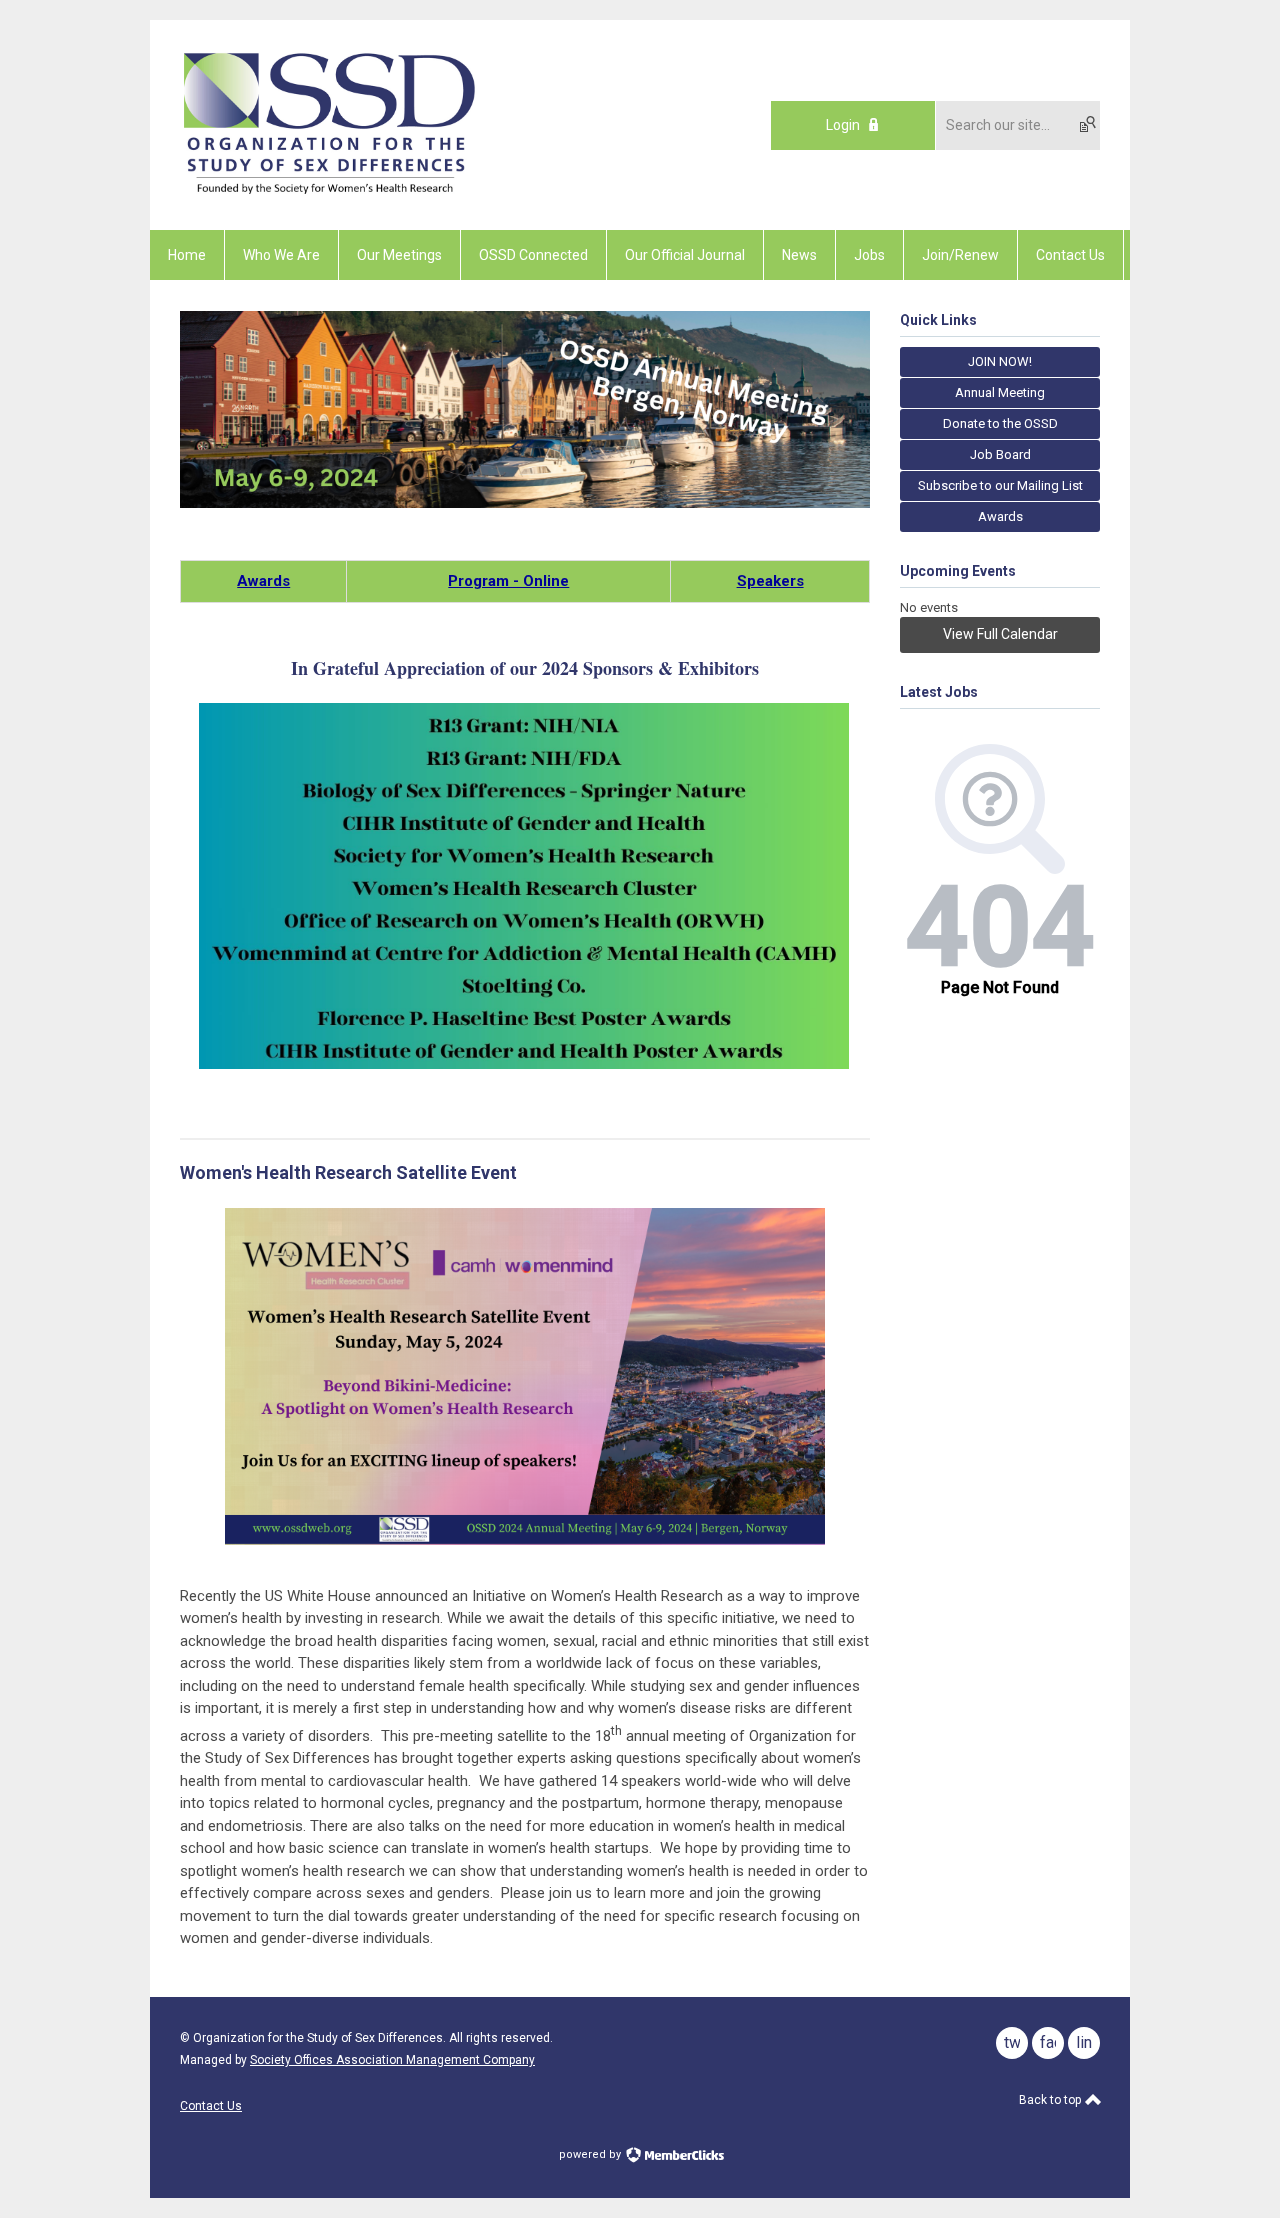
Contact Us (211, 2106)
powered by (591, 2154)
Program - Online (508, 581)
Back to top (1051, 2100)
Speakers (770, 581)
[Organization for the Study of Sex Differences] (329, 195)
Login (843, 125)
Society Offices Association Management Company (392, 2060)
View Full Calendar (1000, 634)
